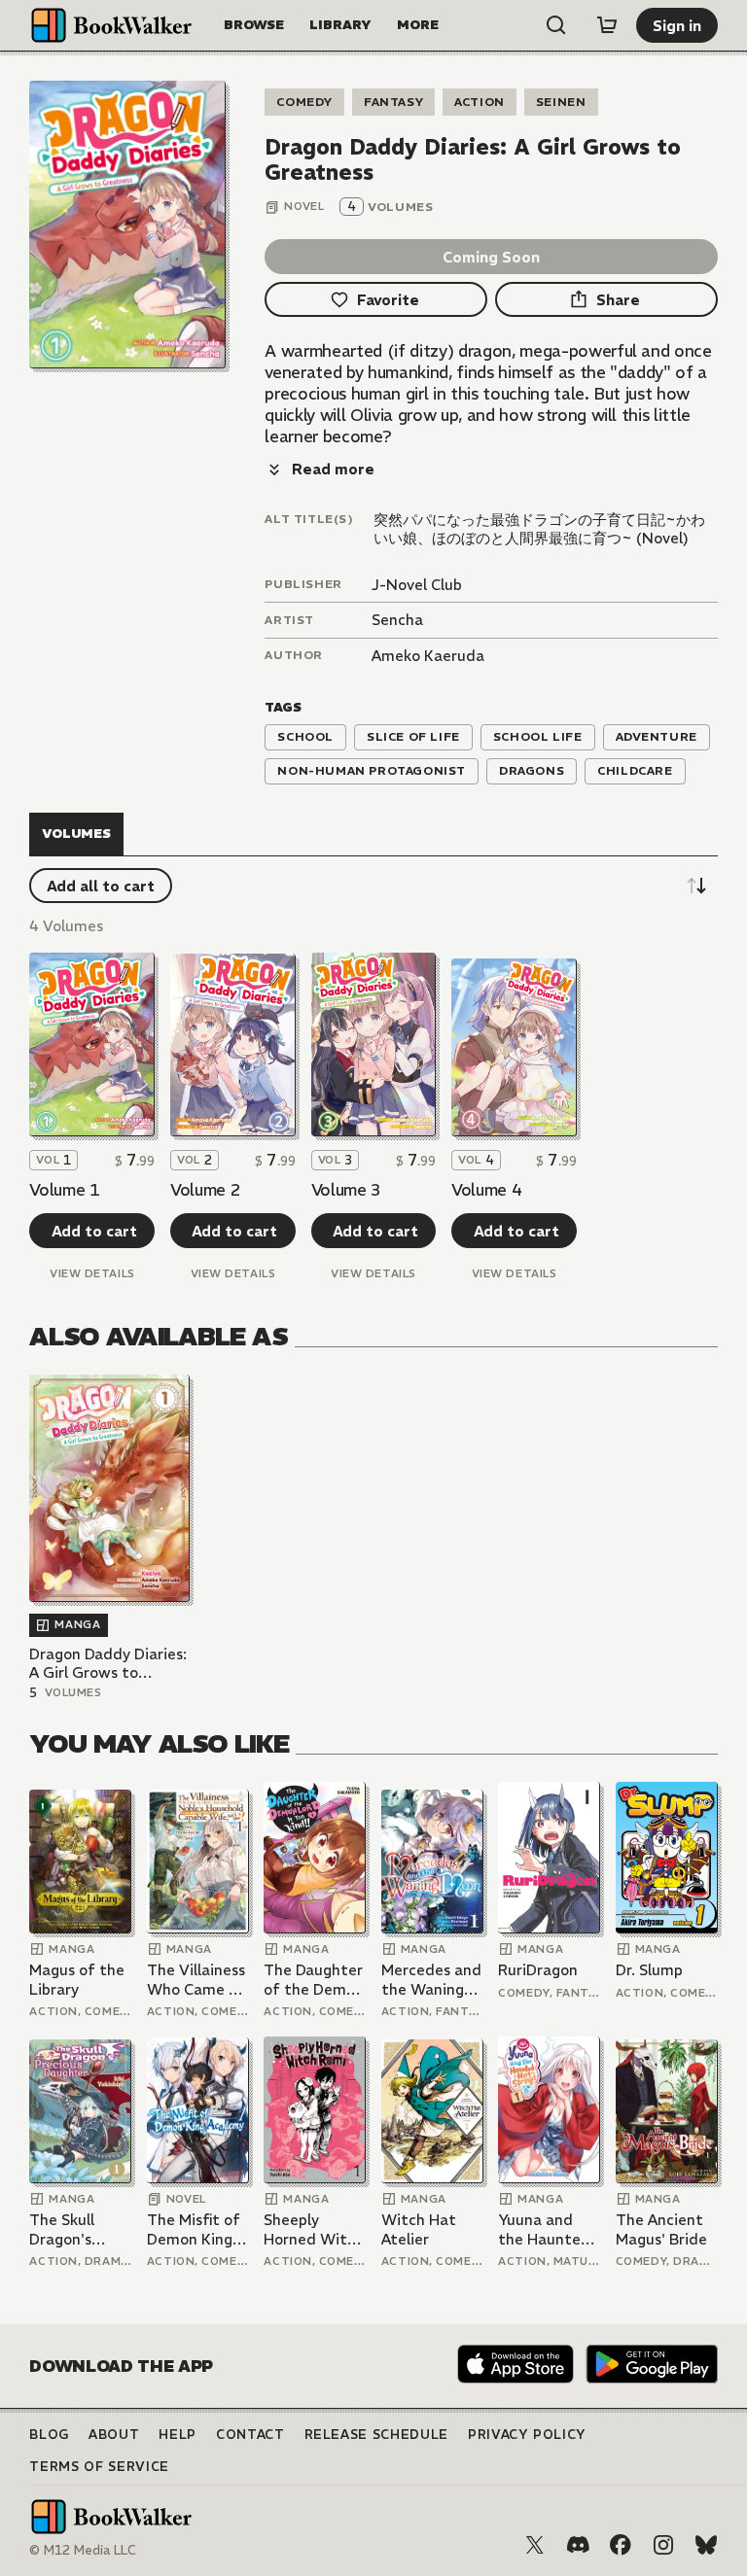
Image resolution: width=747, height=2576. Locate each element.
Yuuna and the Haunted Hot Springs (544, 2229)
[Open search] (556, 25)
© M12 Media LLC (83, 2550)
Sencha (397, 620)
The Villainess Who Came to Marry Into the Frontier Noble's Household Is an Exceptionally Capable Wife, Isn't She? (197, 1980)
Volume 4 (486, 1190)
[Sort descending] (696, 886)
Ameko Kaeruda (428, 656)
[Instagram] (663, 2545)
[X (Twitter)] (535, 2545)
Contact (250, 2435)
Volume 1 (64, 1190)
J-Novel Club (417, 585)
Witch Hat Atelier (419, 2229)
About (114, 2435)
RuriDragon (538, 1970)
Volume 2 (205, 1190)
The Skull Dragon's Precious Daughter (63, 2229)
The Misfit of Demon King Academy (194, 2229)
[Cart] (607, 25)
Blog (49, 2435)
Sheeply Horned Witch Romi (314, 2229)
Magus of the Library (77, 1980)
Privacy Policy (527, 2435)
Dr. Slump (649, 1970)
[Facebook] (621, 2545)
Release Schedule (376, 2435)
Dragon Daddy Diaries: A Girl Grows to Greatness (108, 1664)
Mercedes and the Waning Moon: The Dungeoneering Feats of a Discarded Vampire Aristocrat (432, 1980)
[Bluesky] (706, 2545)
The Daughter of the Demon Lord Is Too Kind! (314, 1980)
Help (178, 2435)
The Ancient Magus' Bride (661, 2229)
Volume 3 (346, 1190)
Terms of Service (99, 2467)
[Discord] (578, 2545)
